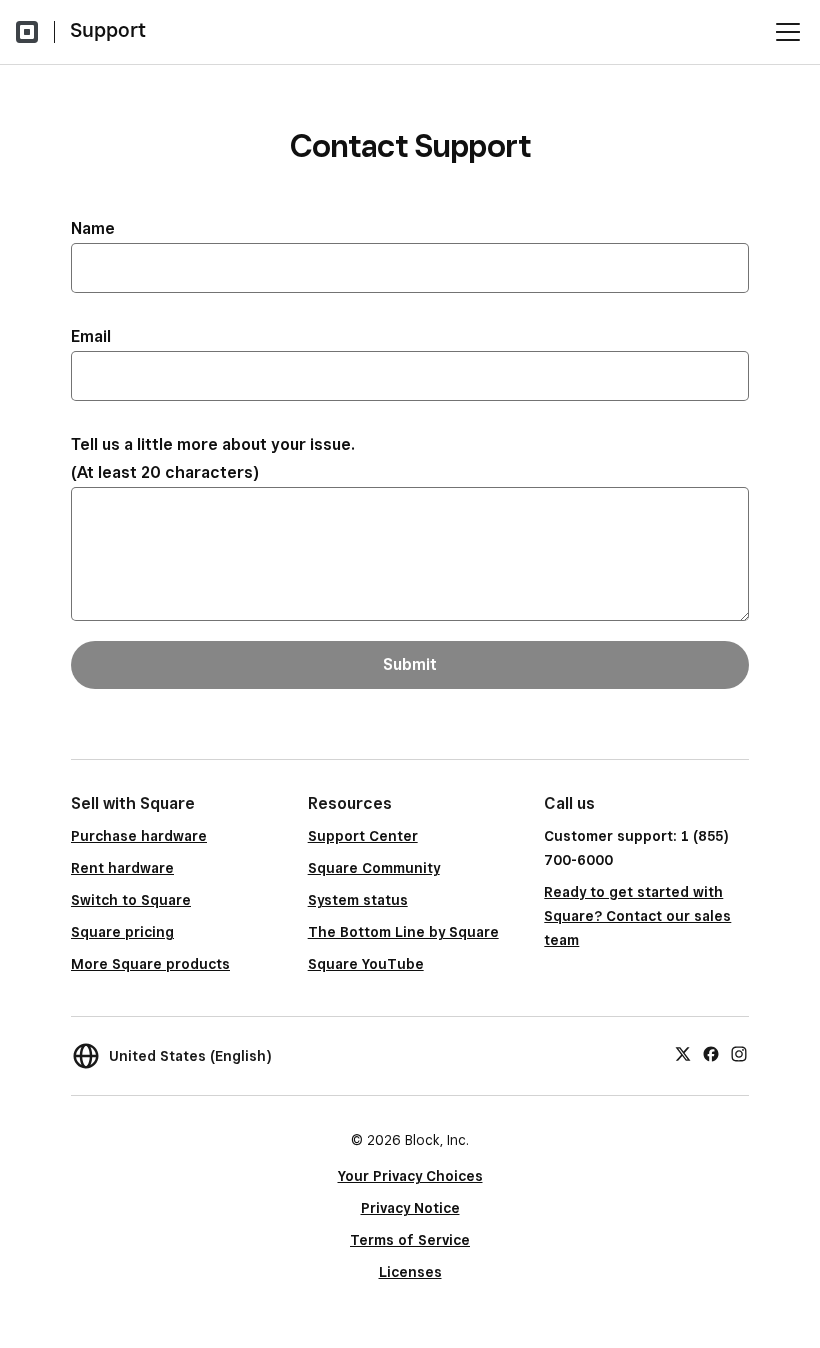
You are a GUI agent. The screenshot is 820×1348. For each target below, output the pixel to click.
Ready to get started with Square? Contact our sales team (637, 916)
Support (108, 30)
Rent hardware (122, 868)
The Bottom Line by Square (403, 932)
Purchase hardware (139, 836)
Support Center (363, 836)
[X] (683, 1053)
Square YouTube (366, 964)
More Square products (150, 964)
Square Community (374, 868)
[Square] (27, 32)
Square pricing (122, 932)
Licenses (410, 1272)
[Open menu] (788, 32)
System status (358, 900)
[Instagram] (739, 1053)
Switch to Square (131, 900)
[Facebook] (711, 1053)
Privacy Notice (410, 1208)
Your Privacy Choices (410, 1176)
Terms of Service (410, 1240)
